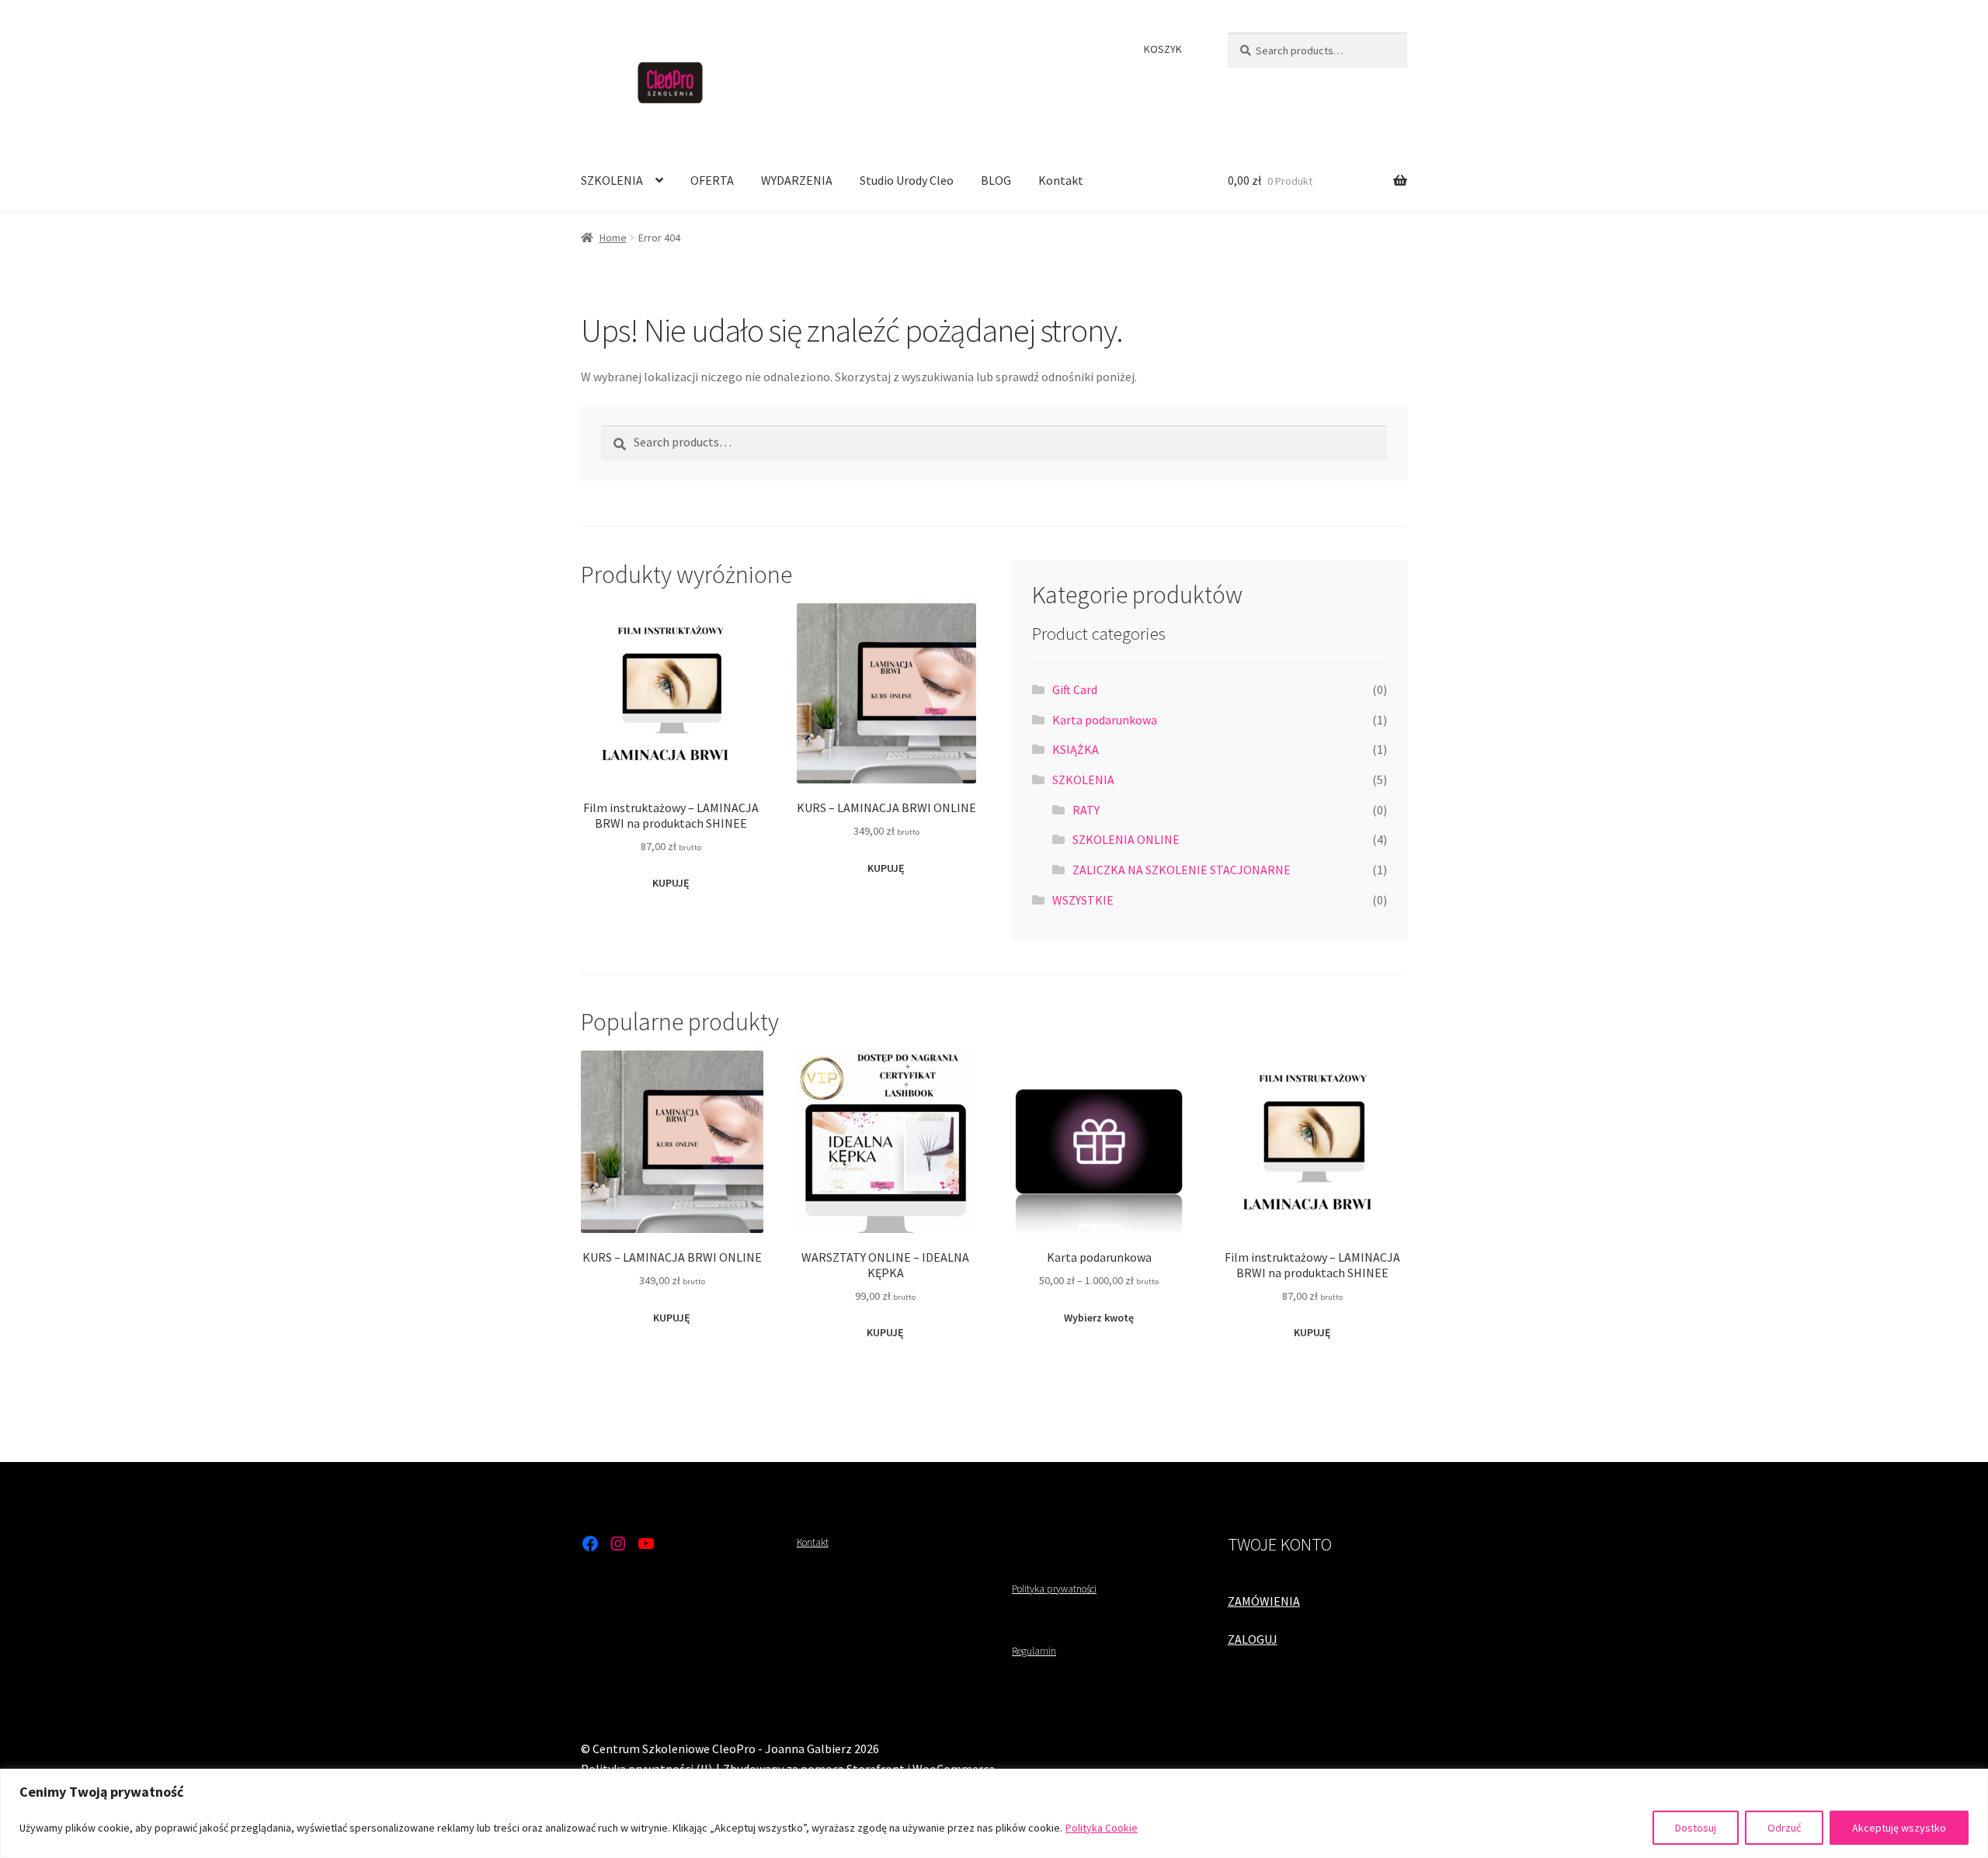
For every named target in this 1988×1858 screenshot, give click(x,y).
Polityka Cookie (1102, 1828)
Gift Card (1075, 689)
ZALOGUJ (1253, 1639)
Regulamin (1034, 1651)
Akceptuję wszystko (1899, 1828)
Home (613, 238)
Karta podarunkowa (1105, 720)
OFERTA (712, 180)
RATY (1086, 810)
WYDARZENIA (797, 180)
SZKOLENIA (612, 180)
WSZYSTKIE (1083, 900)
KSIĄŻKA (1076, 749)
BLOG (996, 180)
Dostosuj (1696, 1828)
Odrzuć (1784, 1828)
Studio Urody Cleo (907, 180)
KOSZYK (1163, 49)
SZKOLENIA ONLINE (1126, 839)
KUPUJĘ (671, 883)
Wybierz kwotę (1099, 1318)
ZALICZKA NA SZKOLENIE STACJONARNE (1182, 870)
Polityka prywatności (1054, 1589)
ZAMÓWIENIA (1264, 1601)
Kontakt (1061, 180)
